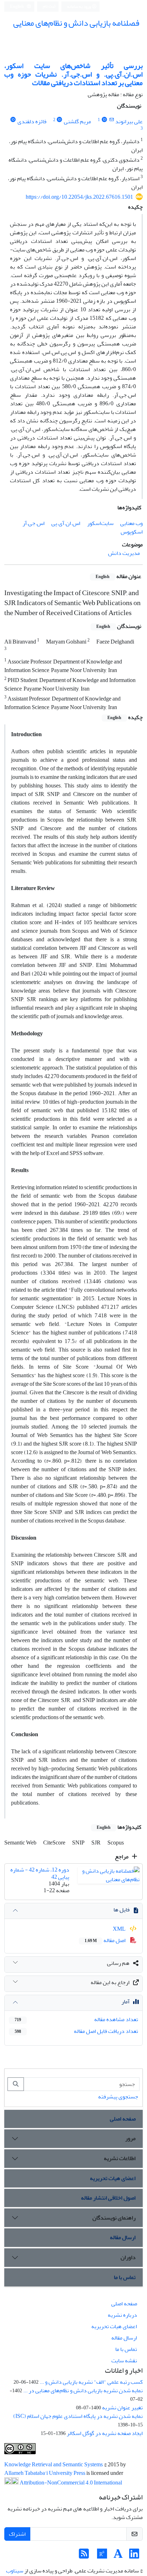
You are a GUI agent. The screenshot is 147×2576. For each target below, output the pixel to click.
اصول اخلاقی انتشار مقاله (108, 2198)
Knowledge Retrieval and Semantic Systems (54, 2465)
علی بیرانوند (129, 121)
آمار (125, 2002)
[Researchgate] (102, 2556)
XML (120, 1929)
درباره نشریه (122, 2315)
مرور (130, 2138)
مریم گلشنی (77, 121)
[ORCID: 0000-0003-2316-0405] (104, 120)
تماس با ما (125, 2277)
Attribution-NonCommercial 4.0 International (70, 2483)
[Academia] (118, 2556)
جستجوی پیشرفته (118, 2097)
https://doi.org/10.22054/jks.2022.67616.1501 (79, 197)
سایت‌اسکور (100, 523)
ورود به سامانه (79, 7)
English (17, 7)
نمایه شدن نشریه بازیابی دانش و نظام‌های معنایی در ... (83, 2390)
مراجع (122, 1857)
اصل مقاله (106, 1940)
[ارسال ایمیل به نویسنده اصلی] (111, 120)
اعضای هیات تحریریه (113, 2178)
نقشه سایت (124, 2361)
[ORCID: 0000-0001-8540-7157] (13, 120)
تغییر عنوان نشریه (122, 2408)
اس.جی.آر (34, 523)
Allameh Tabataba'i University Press (45, 2473)
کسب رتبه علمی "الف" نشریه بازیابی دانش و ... (91, 2382)
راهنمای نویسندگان (114, 2218)
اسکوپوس (132, 532)
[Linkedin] (134, 2556)
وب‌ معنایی (131, 523)
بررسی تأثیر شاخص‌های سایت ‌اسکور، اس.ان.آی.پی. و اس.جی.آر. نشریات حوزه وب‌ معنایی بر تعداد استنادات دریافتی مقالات (73, 74)
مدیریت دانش (124, 553)
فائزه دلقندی (32, 121)
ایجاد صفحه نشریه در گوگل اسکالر (105, 2433)
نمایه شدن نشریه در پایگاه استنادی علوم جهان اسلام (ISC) (78, 2416)
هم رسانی (118, 1963)
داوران (128, 2257)
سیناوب (15, 2571)
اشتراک (17, 2534)
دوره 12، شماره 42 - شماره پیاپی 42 (40, 1873)
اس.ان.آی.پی (66, 523)
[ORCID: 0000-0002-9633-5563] (60, 120)
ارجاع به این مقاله (110, 1982)
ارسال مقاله (123, 2237)
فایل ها (121, 1910)
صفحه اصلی (123, 2119)
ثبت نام (49, 6)
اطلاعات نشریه (120, 2158)
